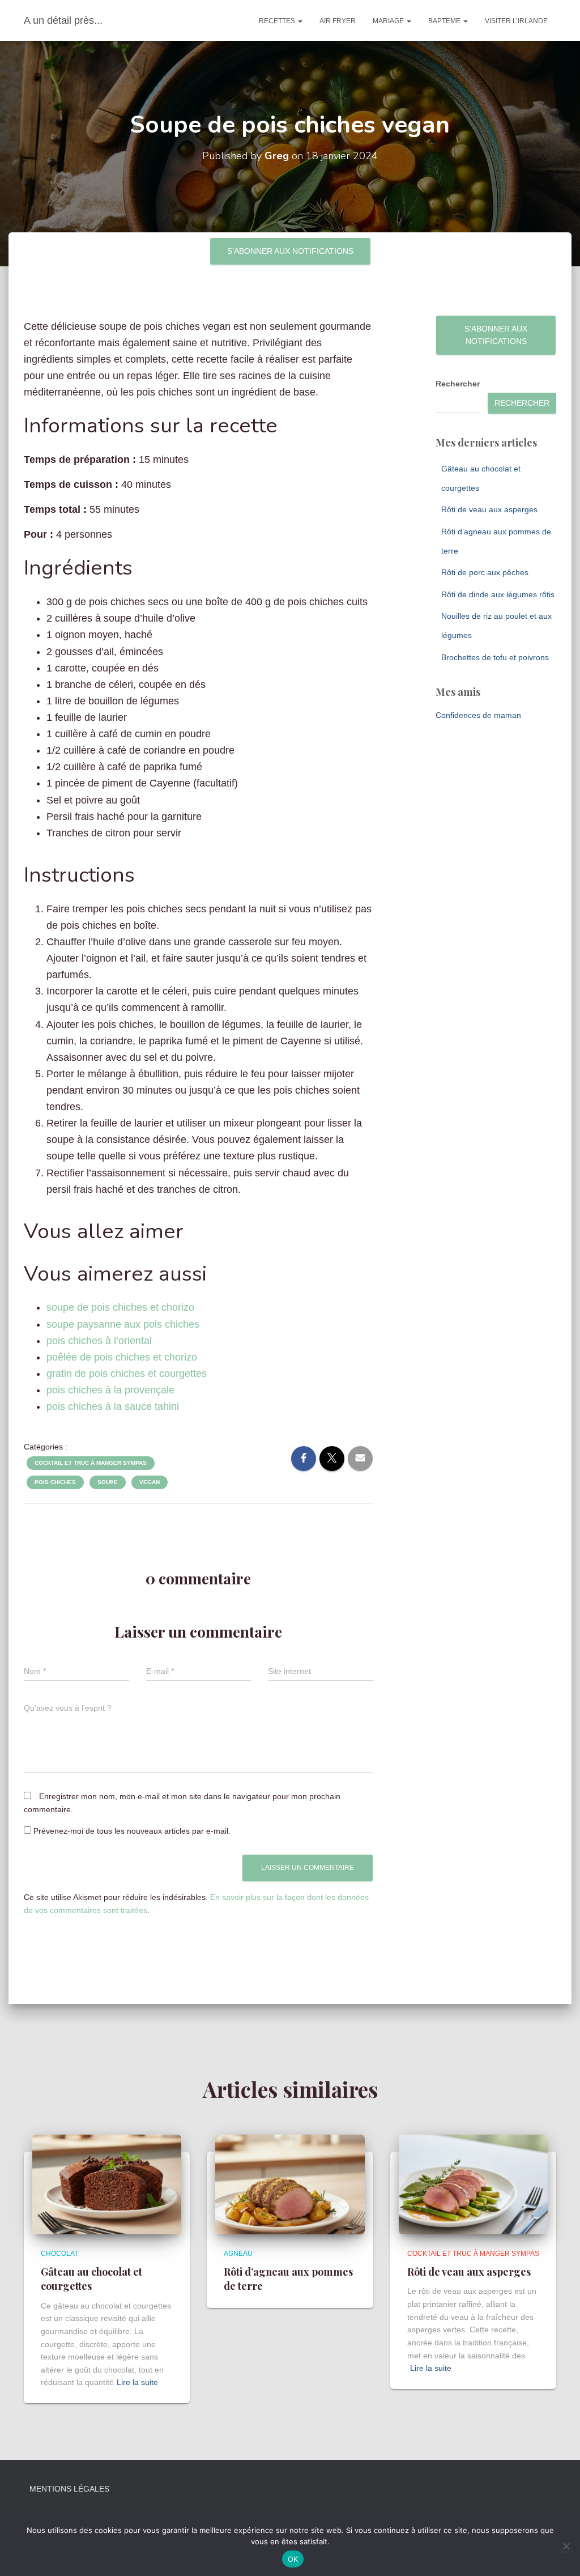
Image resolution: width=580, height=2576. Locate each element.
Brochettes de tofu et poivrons (495, 657)
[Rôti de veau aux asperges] (473, 2184)
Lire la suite (137, 2382)
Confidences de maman (478, 715)
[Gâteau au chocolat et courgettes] (107, 2184)
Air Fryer (338, 21)
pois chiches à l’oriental (99, 1341)
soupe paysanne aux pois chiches (123, 1324)
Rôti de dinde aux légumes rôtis (498, 594)
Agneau (238, 2254)
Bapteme (445, 21)
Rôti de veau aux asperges (489, 509)
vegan (150, 1482)
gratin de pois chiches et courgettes (127, 1374)
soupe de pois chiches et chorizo (120, 1307)
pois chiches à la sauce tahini (113, 1406)
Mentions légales (69, 2489)
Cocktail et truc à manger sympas (91, 1463)
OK (293, 2559)
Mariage (389, 21)
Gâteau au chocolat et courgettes (91, 2279)
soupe (108, 1482)
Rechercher (458, 384)
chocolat (59, 2254)
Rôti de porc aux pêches (485, 572)
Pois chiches (55, 1482)
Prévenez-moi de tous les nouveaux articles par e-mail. (132, 1831)
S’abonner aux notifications (290, 251)
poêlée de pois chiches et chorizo (122, 1357)
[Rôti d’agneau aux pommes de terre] (290, 2184)
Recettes (278, 21)
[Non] (566, 2546)
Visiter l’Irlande (516, 21)
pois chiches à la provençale (110, 1390)
